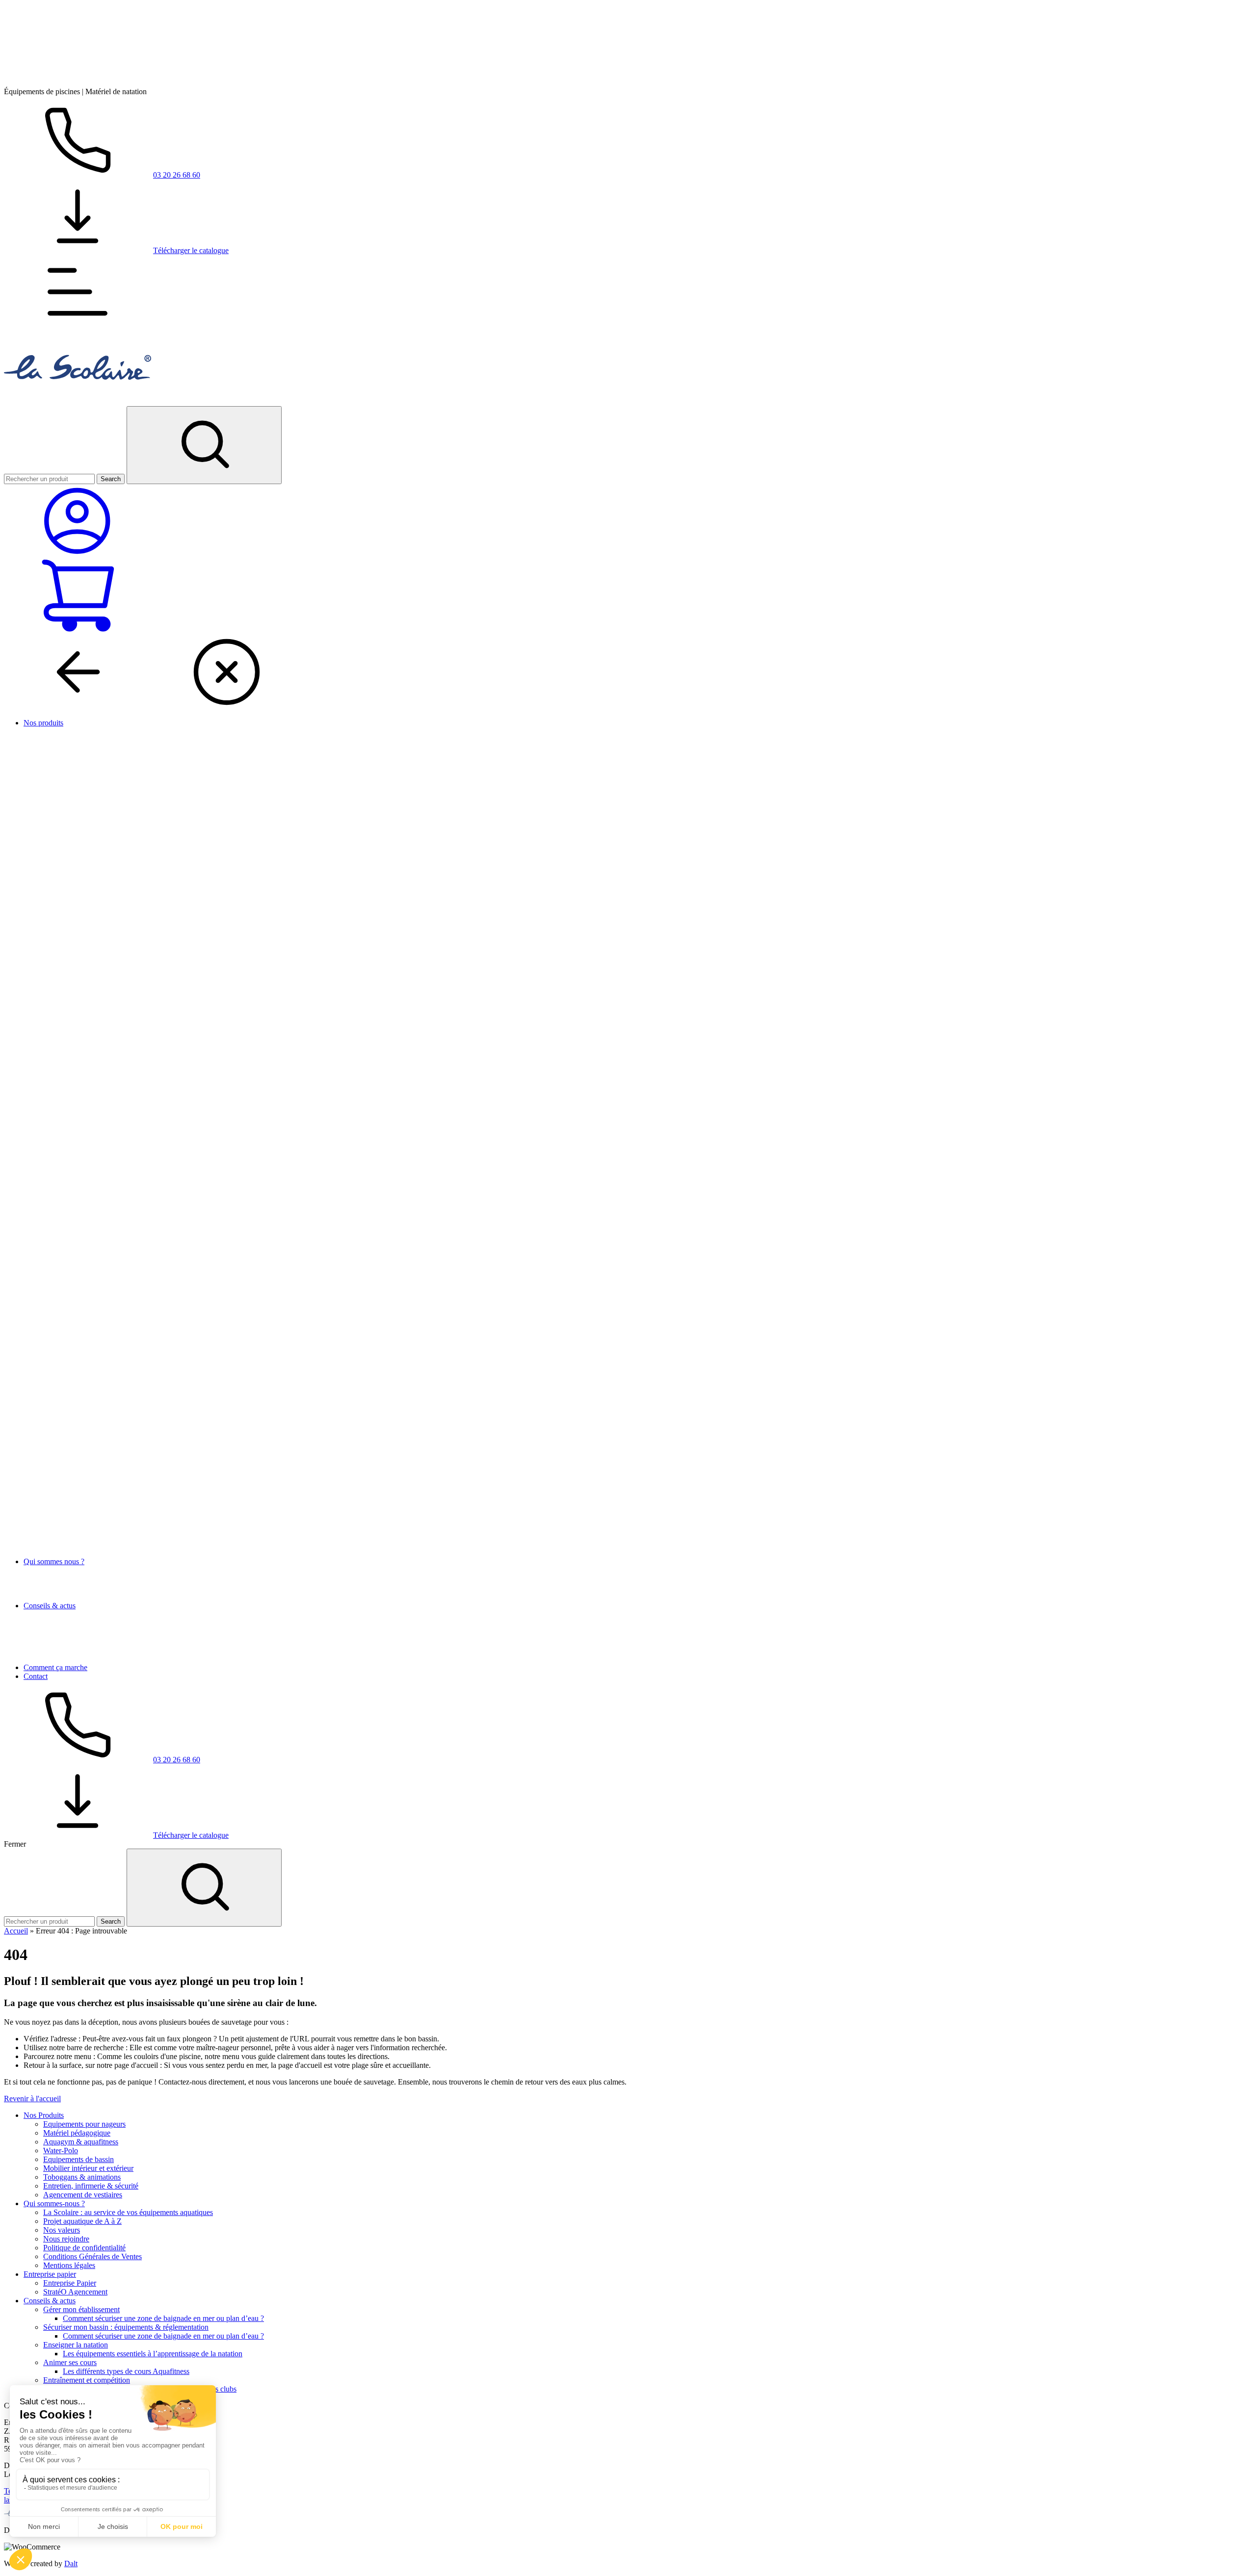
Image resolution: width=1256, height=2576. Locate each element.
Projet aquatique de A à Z (82, 2221)
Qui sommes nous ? (54, 1561)
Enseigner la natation (76, 2345)
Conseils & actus (50, 1606)
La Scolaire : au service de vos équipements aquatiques (128, 2212)
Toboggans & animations (82, 2177)
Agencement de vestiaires (83, 2195)
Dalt (71, 2563)
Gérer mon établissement (81, 2309)
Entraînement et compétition (87, 2380)
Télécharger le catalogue (191, 250)
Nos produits (43, 723)
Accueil (16, 1931)
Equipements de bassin (78, 2159)
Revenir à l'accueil (32, 2099)
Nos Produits (44, 2115)
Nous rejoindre (66, 2239)
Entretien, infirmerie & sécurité (91, 2186)
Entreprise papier (50, 2274)
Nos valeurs (62, 2230)
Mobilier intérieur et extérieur (88, 2168)
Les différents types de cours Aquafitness (126, 2371)
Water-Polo (61, 2151)
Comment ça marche (55, 1667)
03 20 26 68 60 (177, 175)
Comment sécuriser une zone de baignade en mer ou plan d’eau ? (163, 2318)
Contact (36, 1676)
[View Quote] (78, 631)
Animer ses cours (70, 2362)
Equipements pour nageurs (84, 2124)
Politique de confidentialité (84, 2248)
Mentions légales (69, 2265)
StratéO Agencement (75, 2292)
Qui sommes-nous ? (54, 2203)
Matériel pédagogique (77, 2133)
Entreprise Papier (70, 2283)
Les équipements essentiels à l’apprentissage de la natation (153, 2354)
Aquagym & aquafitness (81, 2142)
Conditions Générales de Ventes (92, 2256)
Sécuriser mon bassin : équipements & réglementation (126, 2327)
